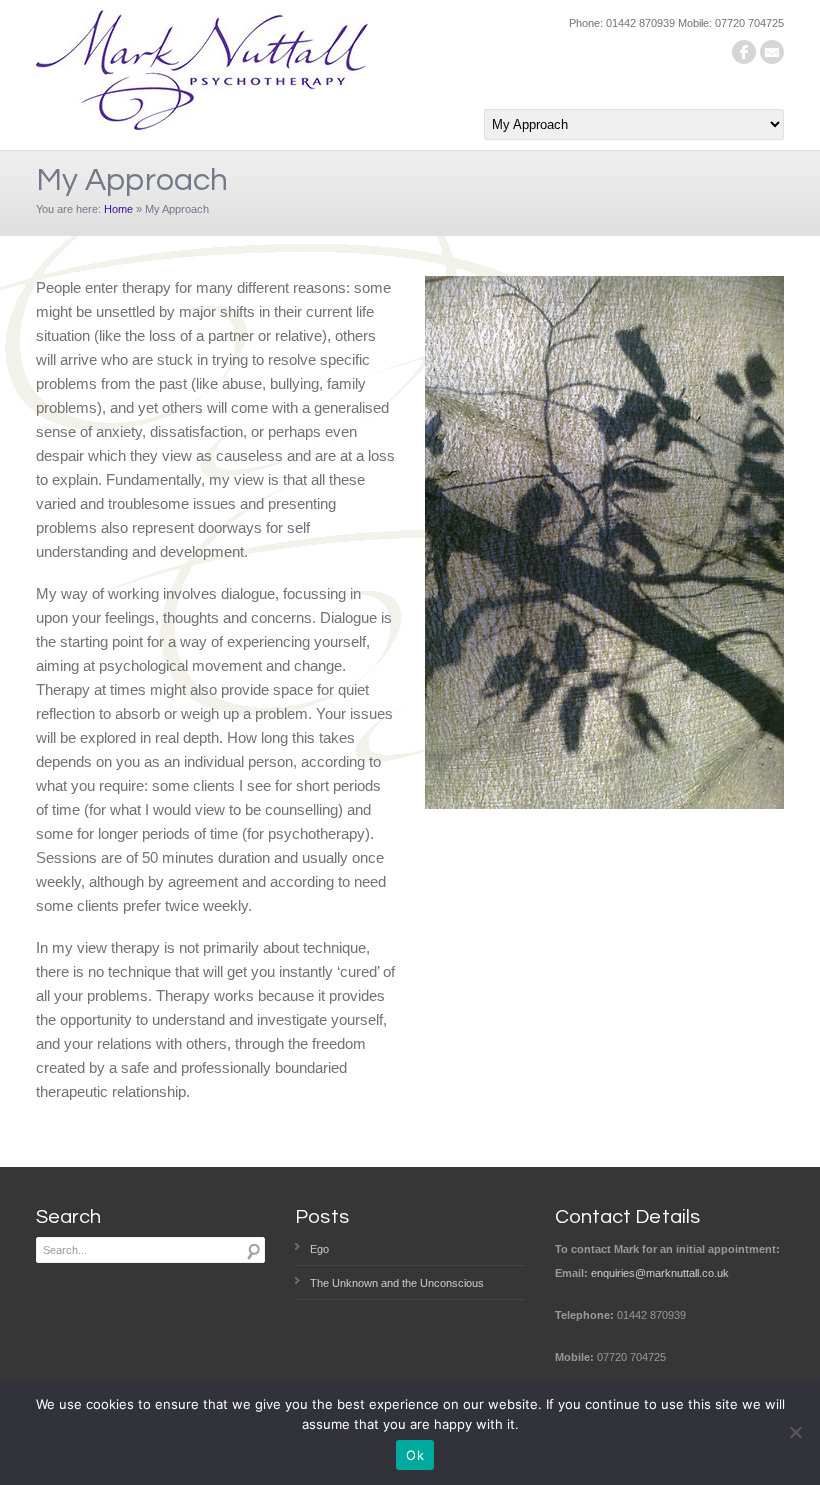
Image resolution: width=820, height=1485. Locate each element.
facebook (744, 52)
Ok (415, 1455)
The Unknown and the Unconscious (397, 1283)
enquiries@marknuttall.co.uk (660, 1273)
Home (118, 209)
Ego (319, 1249)
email (772, 52)
